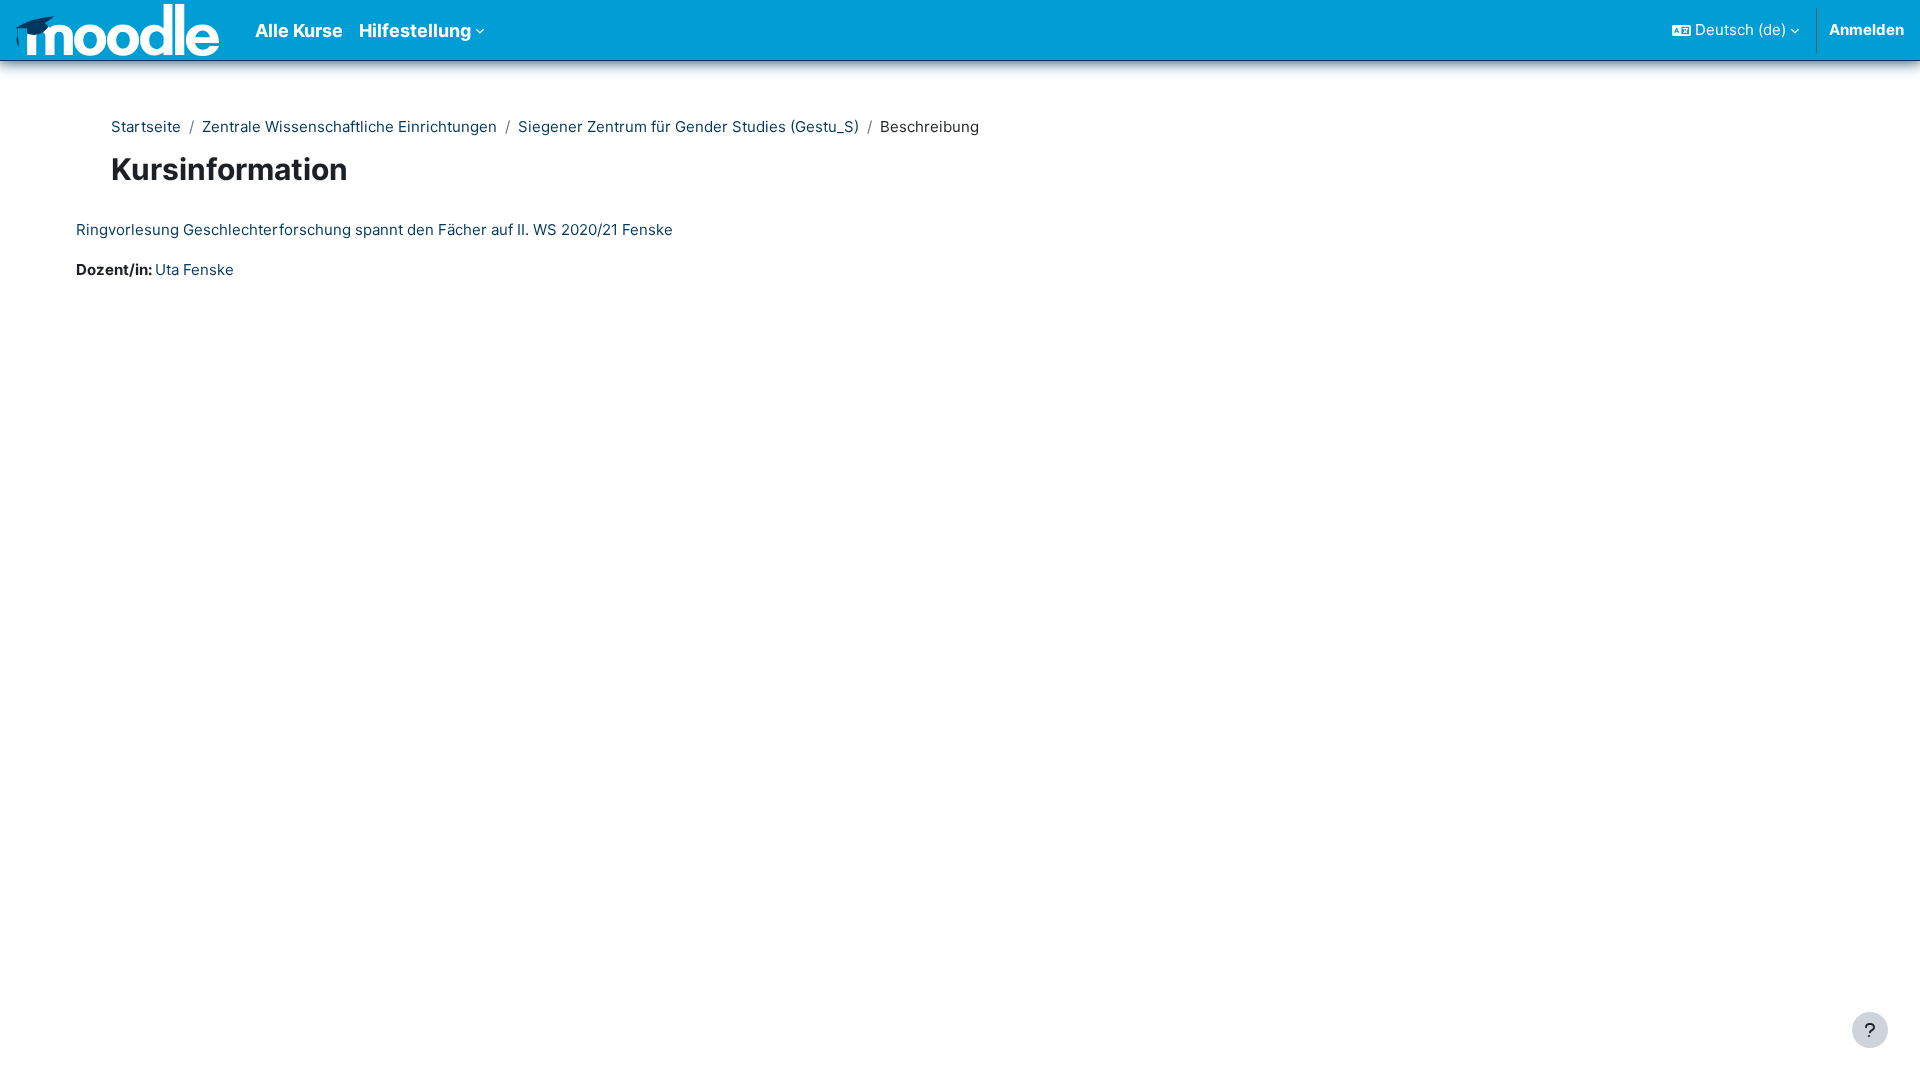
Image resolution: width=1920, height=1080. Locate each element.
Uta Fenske (194, 269)
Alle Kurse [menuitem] (299, 30)
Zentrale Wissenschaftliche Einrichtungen (349, 126)
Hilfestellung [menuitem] (415, 30)
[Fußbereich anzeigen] (1870, 1030)
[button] (1735, 30)
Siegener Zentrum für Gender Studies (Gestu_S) (688, 126)
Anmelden (1866, 29)
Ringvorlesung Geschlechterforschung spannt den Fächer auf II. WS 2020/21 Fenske (374, 229)
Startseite (146, 126)
